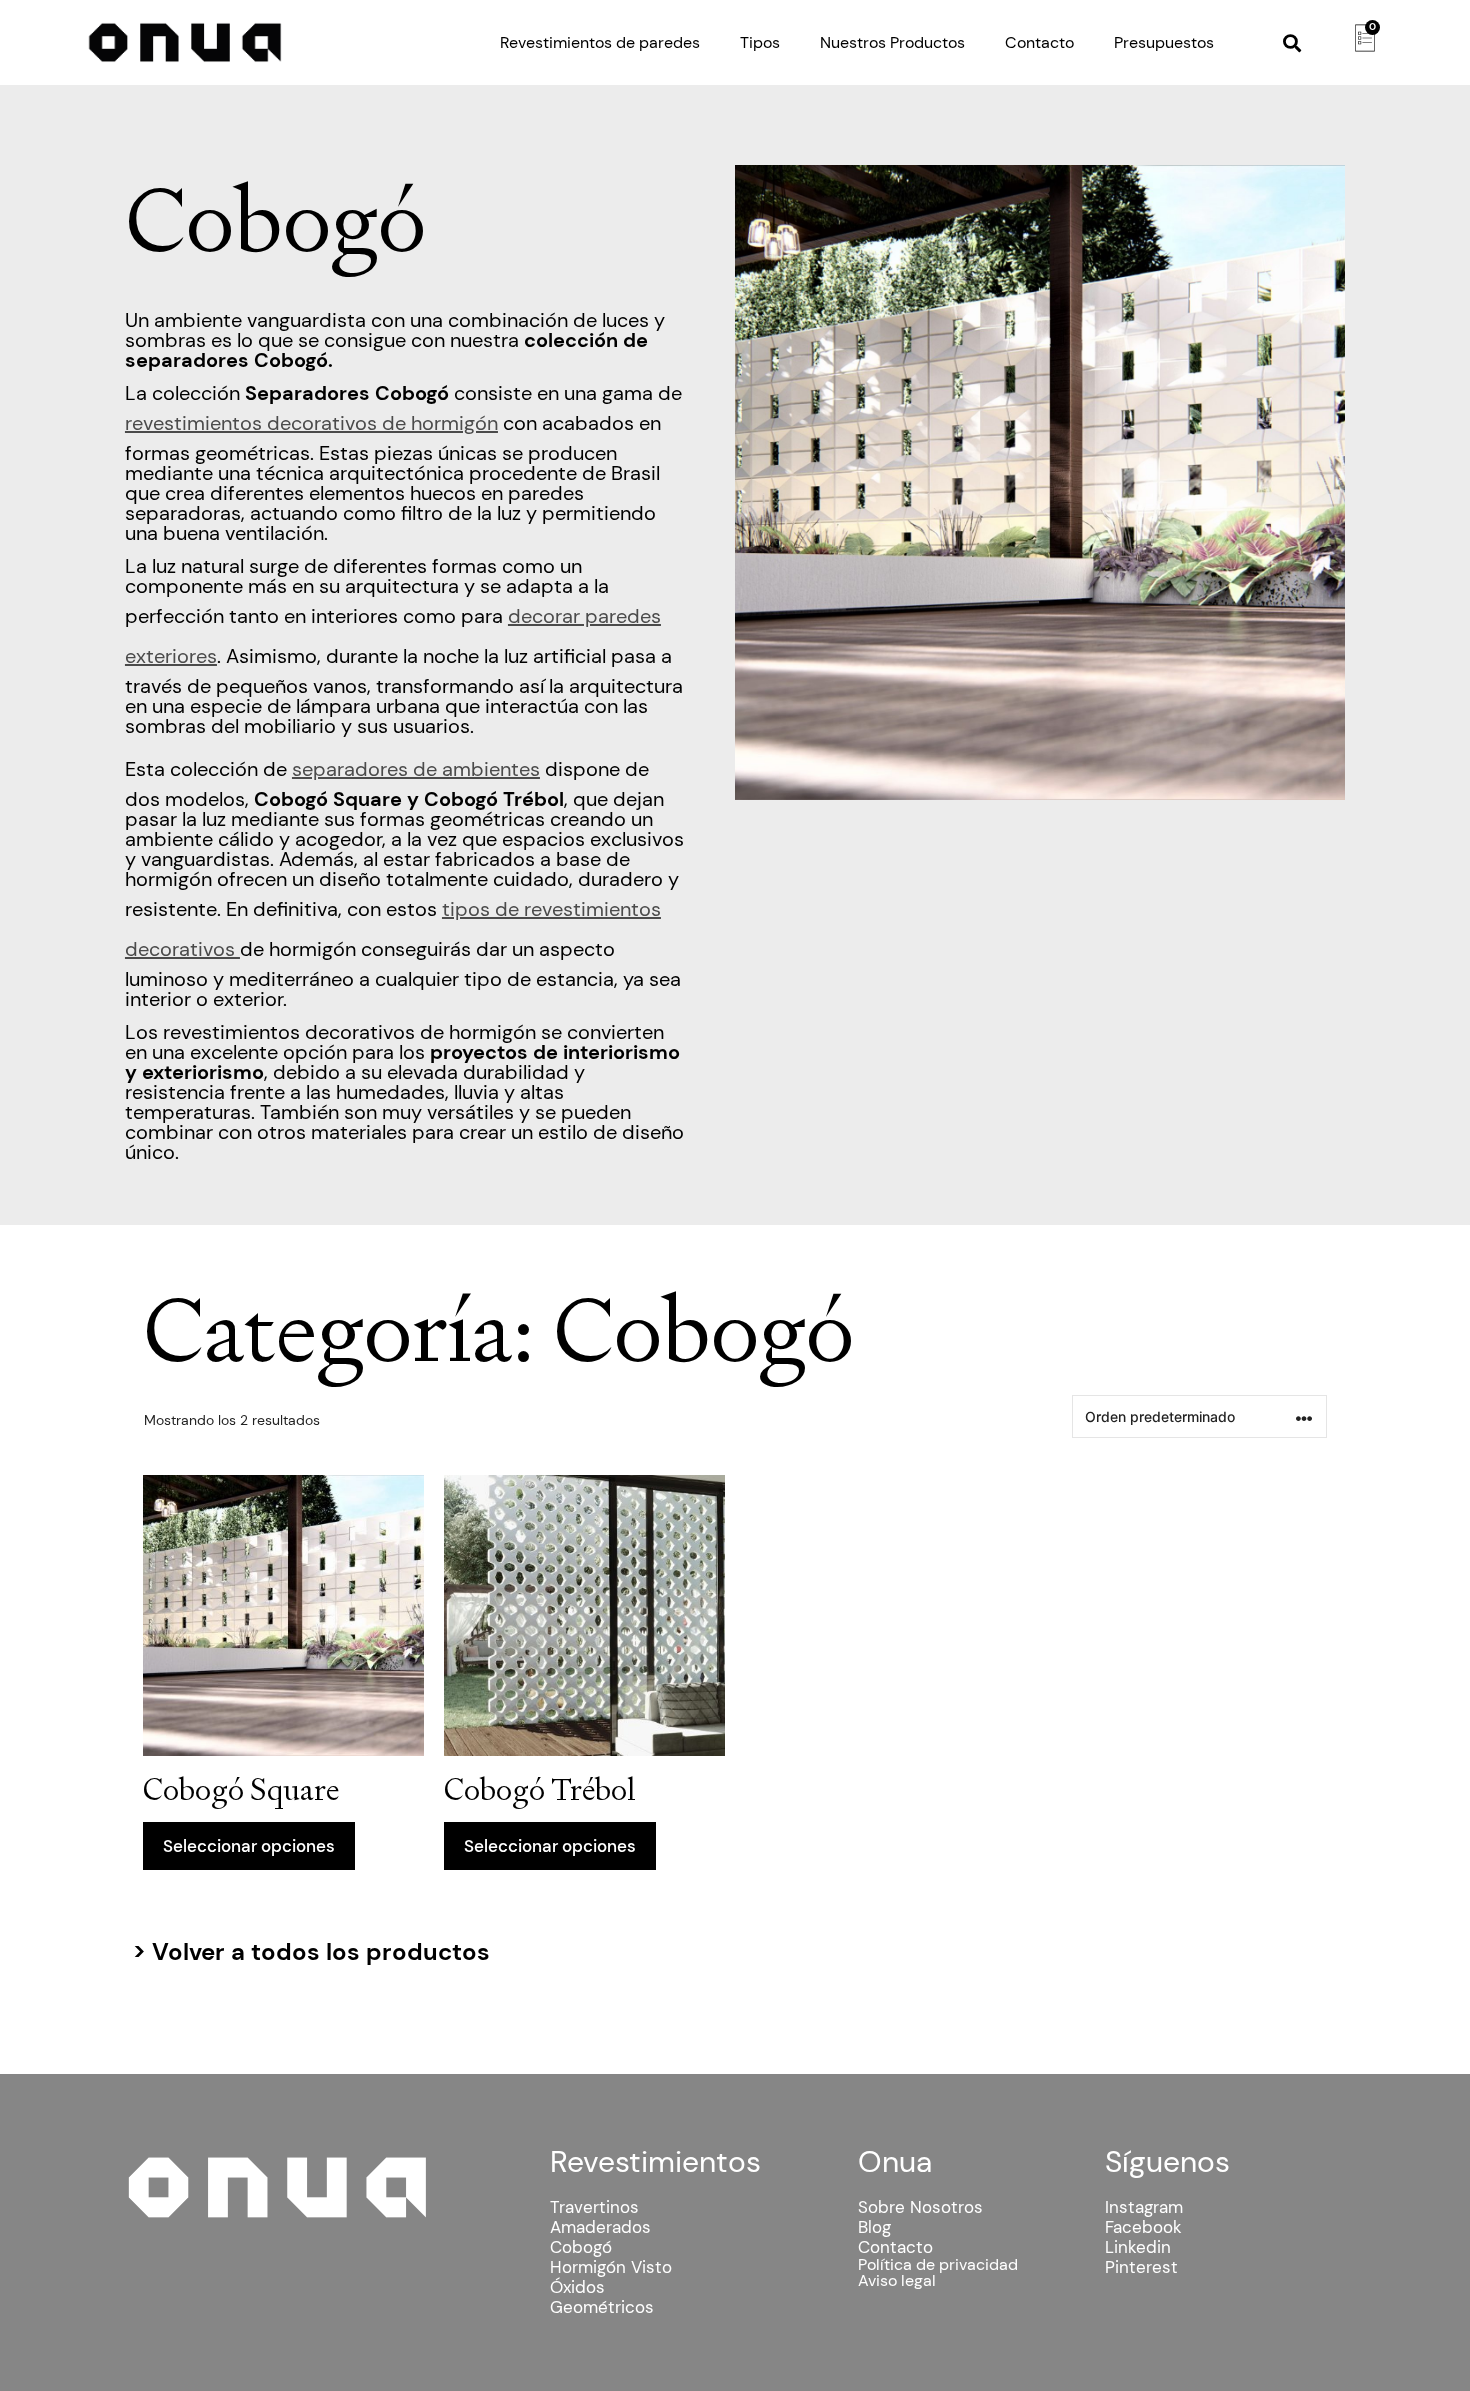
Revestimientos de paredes (600, 42)
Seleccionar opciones (249, 1846)
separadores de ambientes (416, 769)
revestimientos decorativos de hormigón (311, 423)
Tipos (760, 42)
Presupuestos (1164, 42)
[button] (1292, 43)
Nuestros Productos (892, 42)
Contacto (1039, 42)
